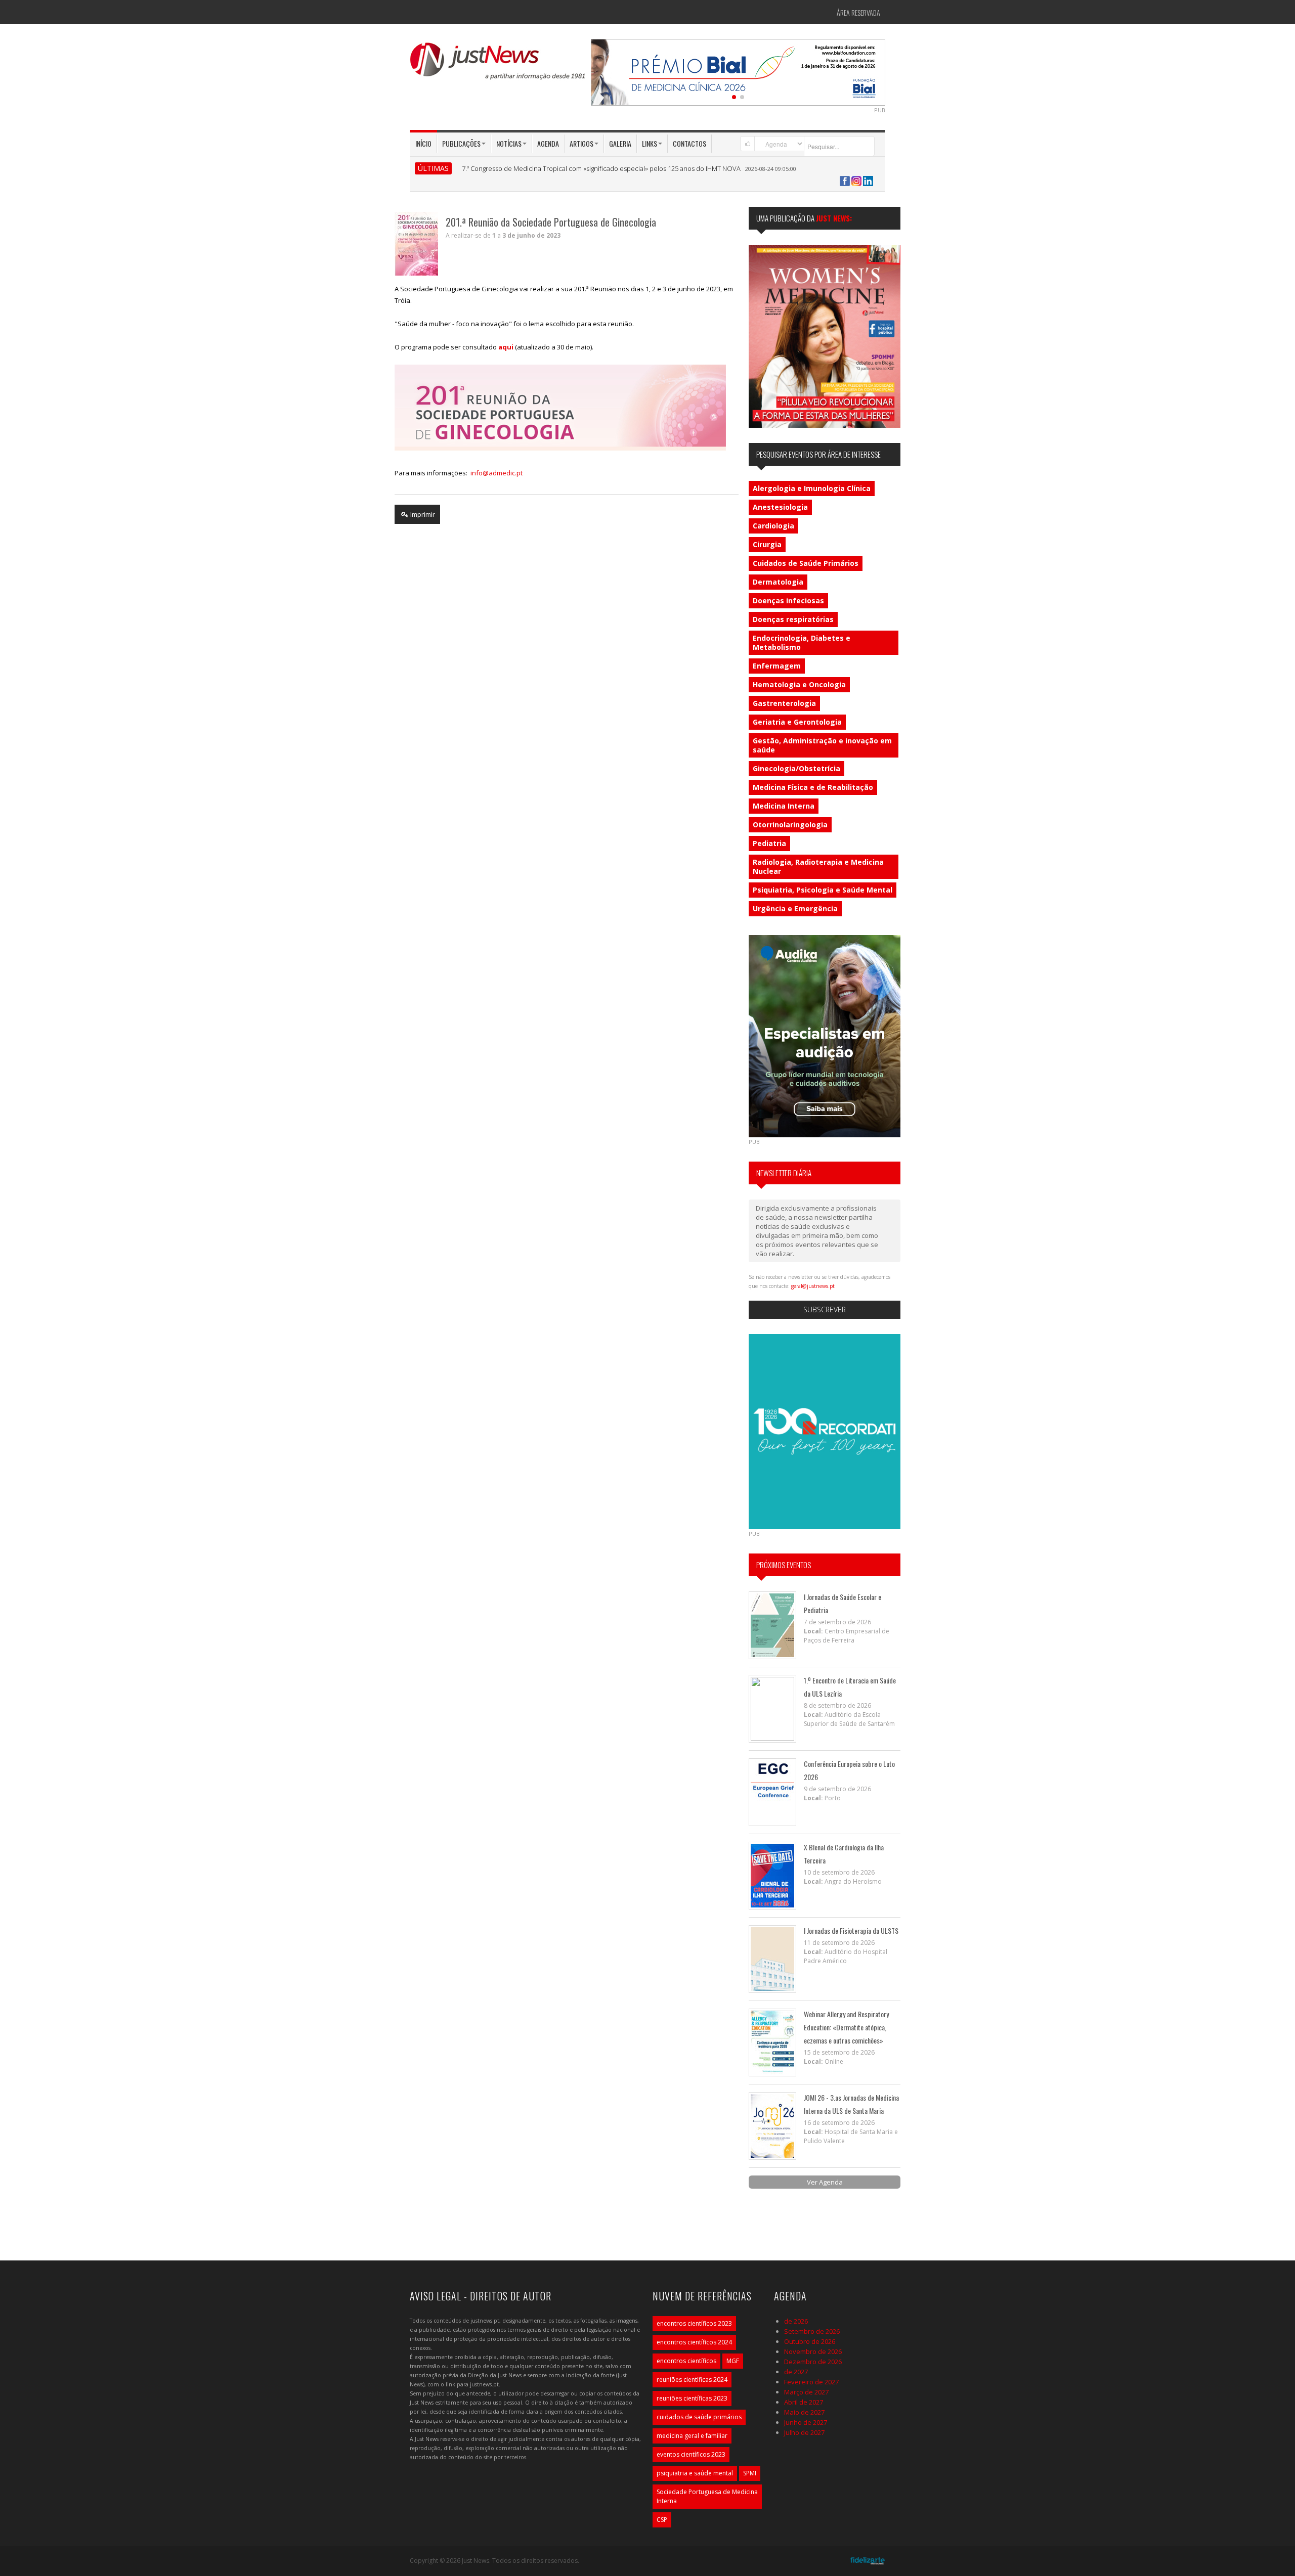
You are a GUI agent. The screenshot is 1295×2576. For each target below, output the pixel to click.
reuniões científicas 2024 (692, 2380)
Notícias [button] (509, 143)
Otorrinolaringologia (790, 825)
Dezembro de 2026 (813, 2362)
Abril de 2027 (804, 2402)
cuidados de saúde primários (699, 2417)
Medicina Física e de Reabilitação (813, 787)
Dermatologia (778, 582)
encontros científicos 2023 (694, 2323)
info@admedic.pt (497, 473)
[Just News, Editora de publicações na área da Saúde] (498, 65)
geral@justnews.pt (813, 1286)
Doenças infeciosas (788, 601)
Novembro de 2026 (813, 2351)
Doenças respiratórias (793, 619)
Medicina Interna (784, 806)
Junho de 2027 (806, 2422)
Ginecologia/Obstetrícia (796, 768)
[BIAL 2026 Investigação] (796, 71)
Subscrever (825, 1309)
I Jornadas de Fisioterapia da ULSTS (851, 1930)
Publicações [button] (461, 143)
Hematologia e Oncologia (799, 684)
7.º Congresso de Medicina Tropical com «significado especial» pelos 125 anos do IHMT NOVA (601, 168)
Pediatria (769, 843)
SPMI (750, 2473)
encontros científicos (686, 2361)
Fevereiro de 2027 (811, 2382)
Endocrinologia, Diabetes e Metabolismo (802, 642)
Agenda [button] (548, 143)
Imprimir (422, 514)
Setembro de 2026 (812, 2331)
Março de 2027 (806, 2392)
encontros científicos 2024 (694, 2342)
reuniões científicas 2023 (692, 2398)
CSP (662, 2520)
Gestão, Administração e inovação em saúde (822, 745)
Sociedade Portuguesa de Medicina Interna (707, 2496)
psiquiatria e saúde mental (695, 2473)
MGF (733, 2361)
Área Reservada (858, 12)
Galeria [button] (620, 143)
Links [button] (650, 143)
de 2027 (796, 2372)
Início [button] (423, 143)
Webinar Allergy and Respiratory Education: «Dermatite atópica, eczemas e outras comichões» (846, 2027)
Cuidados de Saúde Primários (806, 563)
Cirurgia (767, 544)
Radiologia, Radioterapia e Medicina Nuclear (818, 867)
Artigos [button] (581, 143)
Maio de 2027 (804, 2412)
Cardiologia (773, 526)
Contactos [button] (689, 143)
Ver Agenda (825, 2182)
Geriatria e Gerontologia (797, 722)
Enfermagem (777, 666)
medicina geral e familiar (692, 2436)
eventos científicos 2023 (691, 2454)
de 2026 (796, 2321)
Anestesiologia (780, 507)
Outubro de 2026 (810, 2341)
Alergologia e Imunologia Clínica (812, 488)
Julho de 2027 (804, 2432)
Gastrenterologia (784, 703)
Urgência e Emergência (795, 908)
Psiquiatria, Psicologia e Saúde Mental (823, 890)
